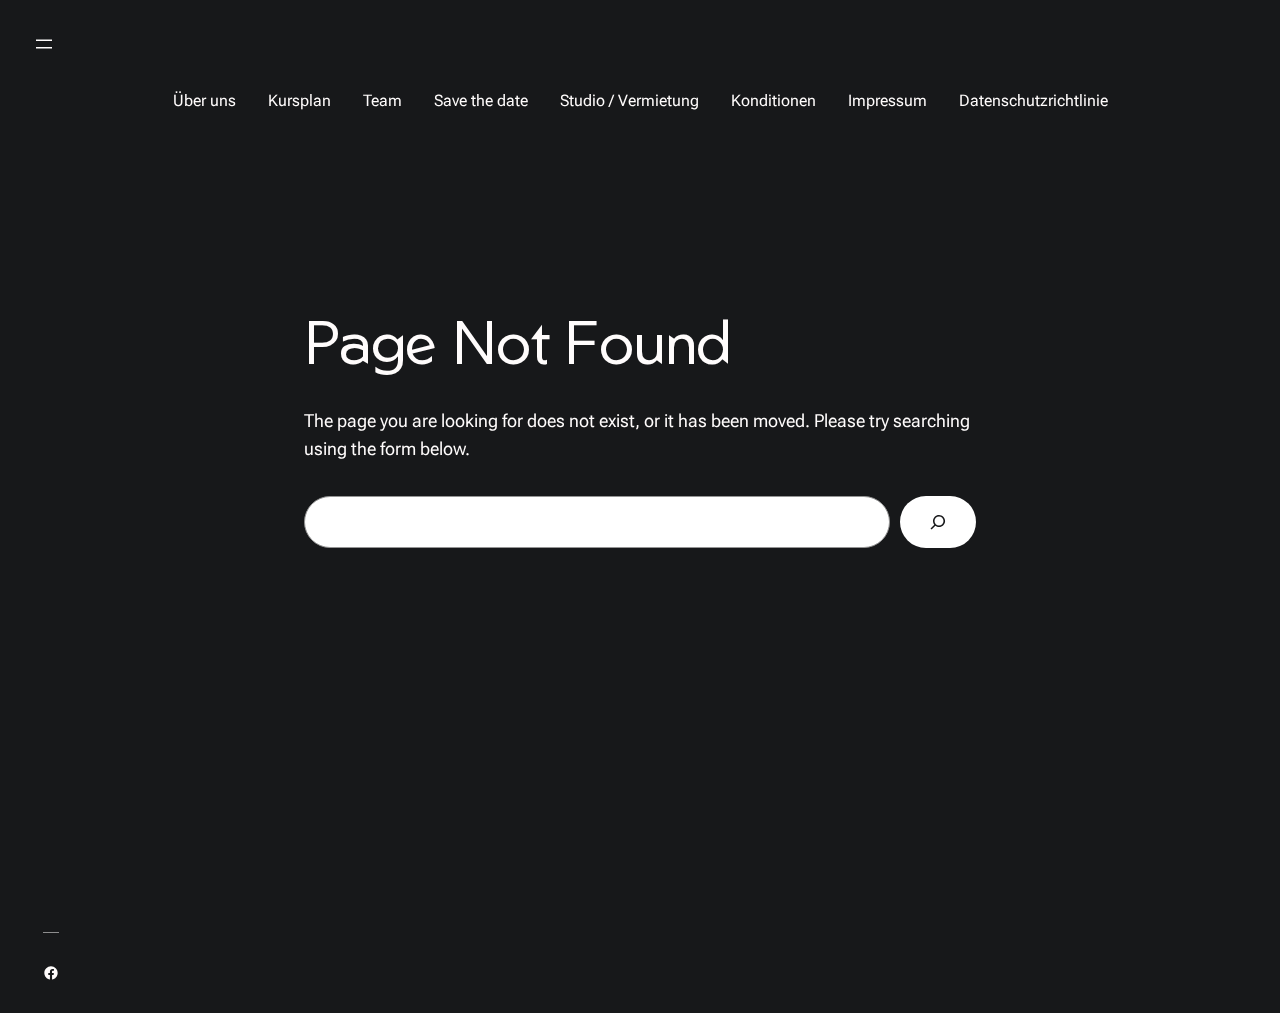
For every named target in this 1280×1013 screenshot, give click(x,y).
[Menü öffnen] (44, 44)
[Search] (938, 522)
